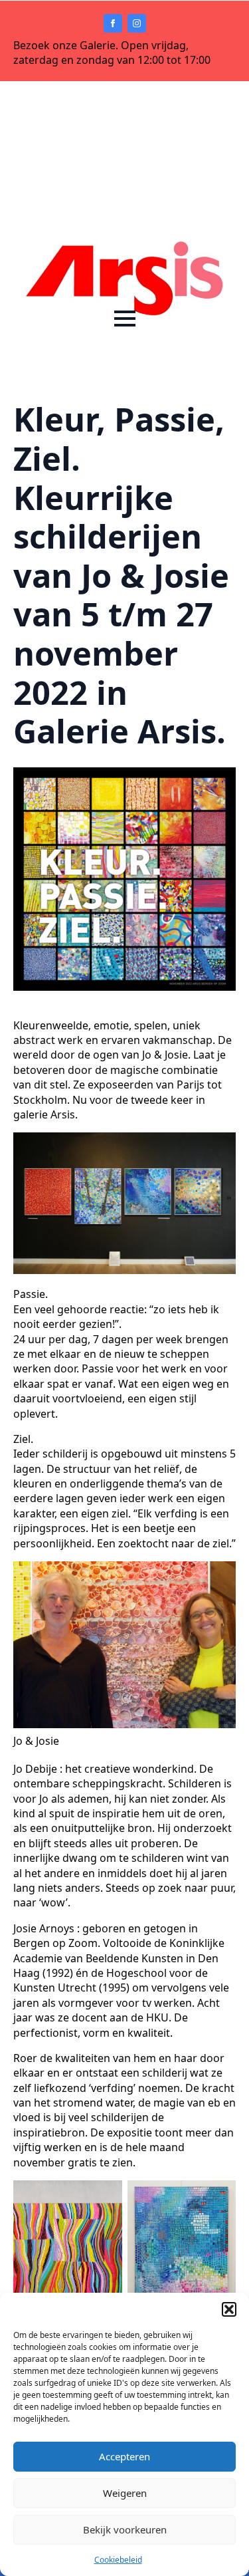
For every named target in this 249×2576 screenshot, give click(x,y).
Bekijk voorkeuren (125, 2529)
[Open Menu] (125, 319)
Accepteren (124, 2456)
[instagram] (137, 23)
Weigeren (125, 2493)
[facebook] (113, 23)
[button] (229, 2309)
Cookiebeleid (118, 2560)
